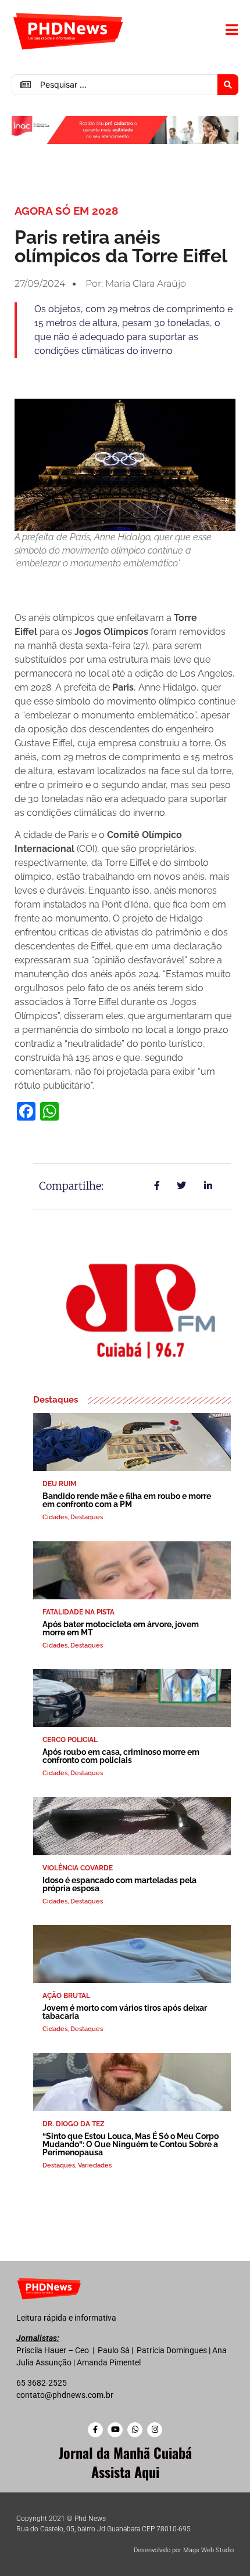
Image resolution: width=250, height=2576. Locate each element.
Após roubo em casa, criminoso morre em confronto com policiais (121, 1756)
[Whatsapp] (135, 2430)
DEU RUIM (59, 1484)
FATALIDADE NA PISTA (78, 1612)
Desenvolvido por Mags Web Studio (184, 2550)
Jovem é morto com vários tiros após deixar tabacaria (125, 2012)
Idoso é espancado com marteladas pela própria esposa (119, 1884)
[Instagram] (155, 2430)
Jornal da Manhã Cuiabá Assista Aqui (125, 2462)
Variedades (95, 2165)
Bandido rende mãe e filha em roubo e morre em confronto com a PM (127, 1500)
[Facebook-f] (95, 2430)
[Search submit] (228, 85)
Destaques (87, 1517)
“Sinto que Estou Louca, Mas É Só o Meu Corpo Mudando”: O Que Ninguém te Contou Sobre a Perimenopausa (131, 2144)
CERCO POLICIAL (70, 1740)
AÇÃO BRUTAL (66, 1996)
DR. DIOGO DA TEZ (74, 2124)
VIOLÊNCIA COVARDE (78, 1868)
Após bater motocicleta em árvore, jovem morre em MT (121, 1628)
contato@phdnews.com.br (65, 2395)
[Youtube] (115, 2430)
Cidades (55, 1517)
